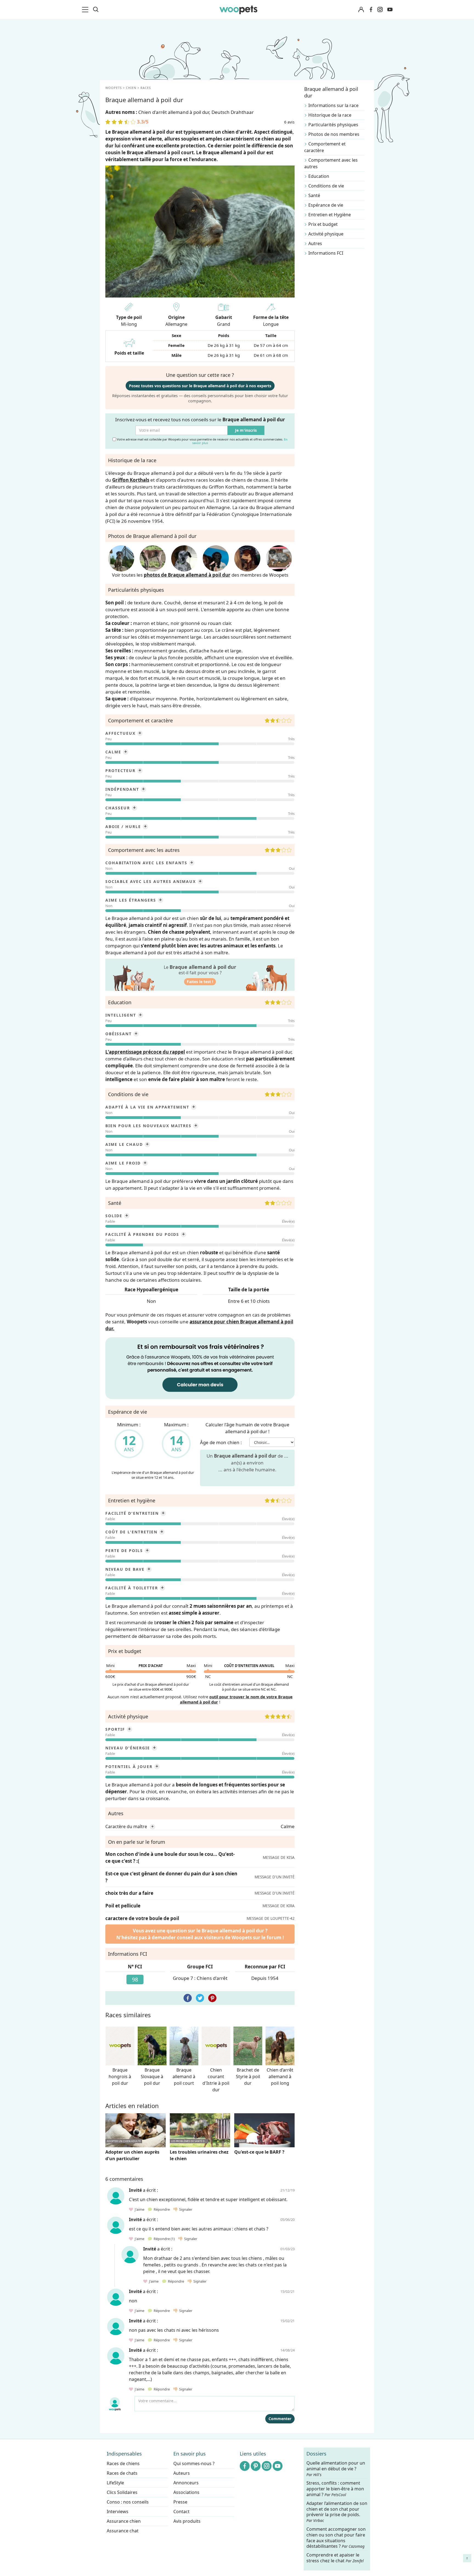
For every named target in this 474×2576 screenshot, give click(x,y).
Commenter (280, 2419)
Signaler (185, 2209)
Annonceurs (186, 2483)
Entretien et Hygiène (330, 215)
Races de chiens (123, 2463)
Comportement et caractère (325, 147)
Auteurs (182, 2473)
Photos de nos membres (334, 134)
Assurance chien (124, 2521)
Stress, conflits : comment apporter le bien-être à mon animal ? (335, 2489)
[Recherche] (96, 10)
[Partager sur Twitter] (200, 1998)
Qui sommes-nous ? (194, 2463)
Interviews (118, 2512)
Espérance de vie (326, 205)
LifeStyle (115, 2483)
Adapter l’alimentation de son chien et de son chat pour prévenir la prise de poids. (337, 2512)
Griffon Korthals (131, 480)
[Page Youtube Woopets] (390, 10)
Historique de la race (330, 115)
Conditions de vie (326, 186)
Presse (180, 2502)
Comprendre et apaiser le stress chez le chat (335, 2558)
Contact (181, 2512)
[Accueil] (238, 10)
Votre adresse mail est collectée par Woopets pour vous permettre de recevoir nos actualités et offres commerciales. (202, 441)
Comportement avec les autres (331, 163)
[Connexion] (361, 10)
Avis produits (187, 2521)
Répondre (161, 2209)
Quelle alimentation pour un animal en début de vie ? (336, 2469)
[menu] (86, 10)
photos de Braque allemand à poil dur (187, 575)
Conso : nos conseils (128, 2502)
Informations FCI (326, 253)
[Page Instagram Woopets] (380, 10)
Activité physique (326, 234)
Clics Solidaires (122, 2492)
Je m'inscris (246, 430)
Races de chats (122, 2473)
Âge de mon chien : (221, 1442)
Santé (314, 195)
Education (319, 176)
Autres (315, 243)
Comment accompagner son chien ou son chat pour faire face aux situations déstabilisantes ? (336, 2538)
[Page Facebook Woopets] (371, 10)
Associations (186, 2492)
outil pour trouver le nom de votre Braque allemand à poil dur (236, 1699)
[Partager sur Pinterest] (212, 1998)
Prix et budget (323, 224)
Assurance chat (123, 2531)
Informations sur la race (333, 105)
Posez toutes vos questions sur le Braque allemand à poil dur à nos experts (200, 386)
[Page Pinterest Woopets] (256, 2466)
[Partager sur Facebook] (188, 1998)
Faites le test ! (200, 982)
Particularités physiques (333, 125)
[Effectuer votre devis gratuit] (200, 1368)
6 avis (289, 122)
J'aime (139, 2209)
